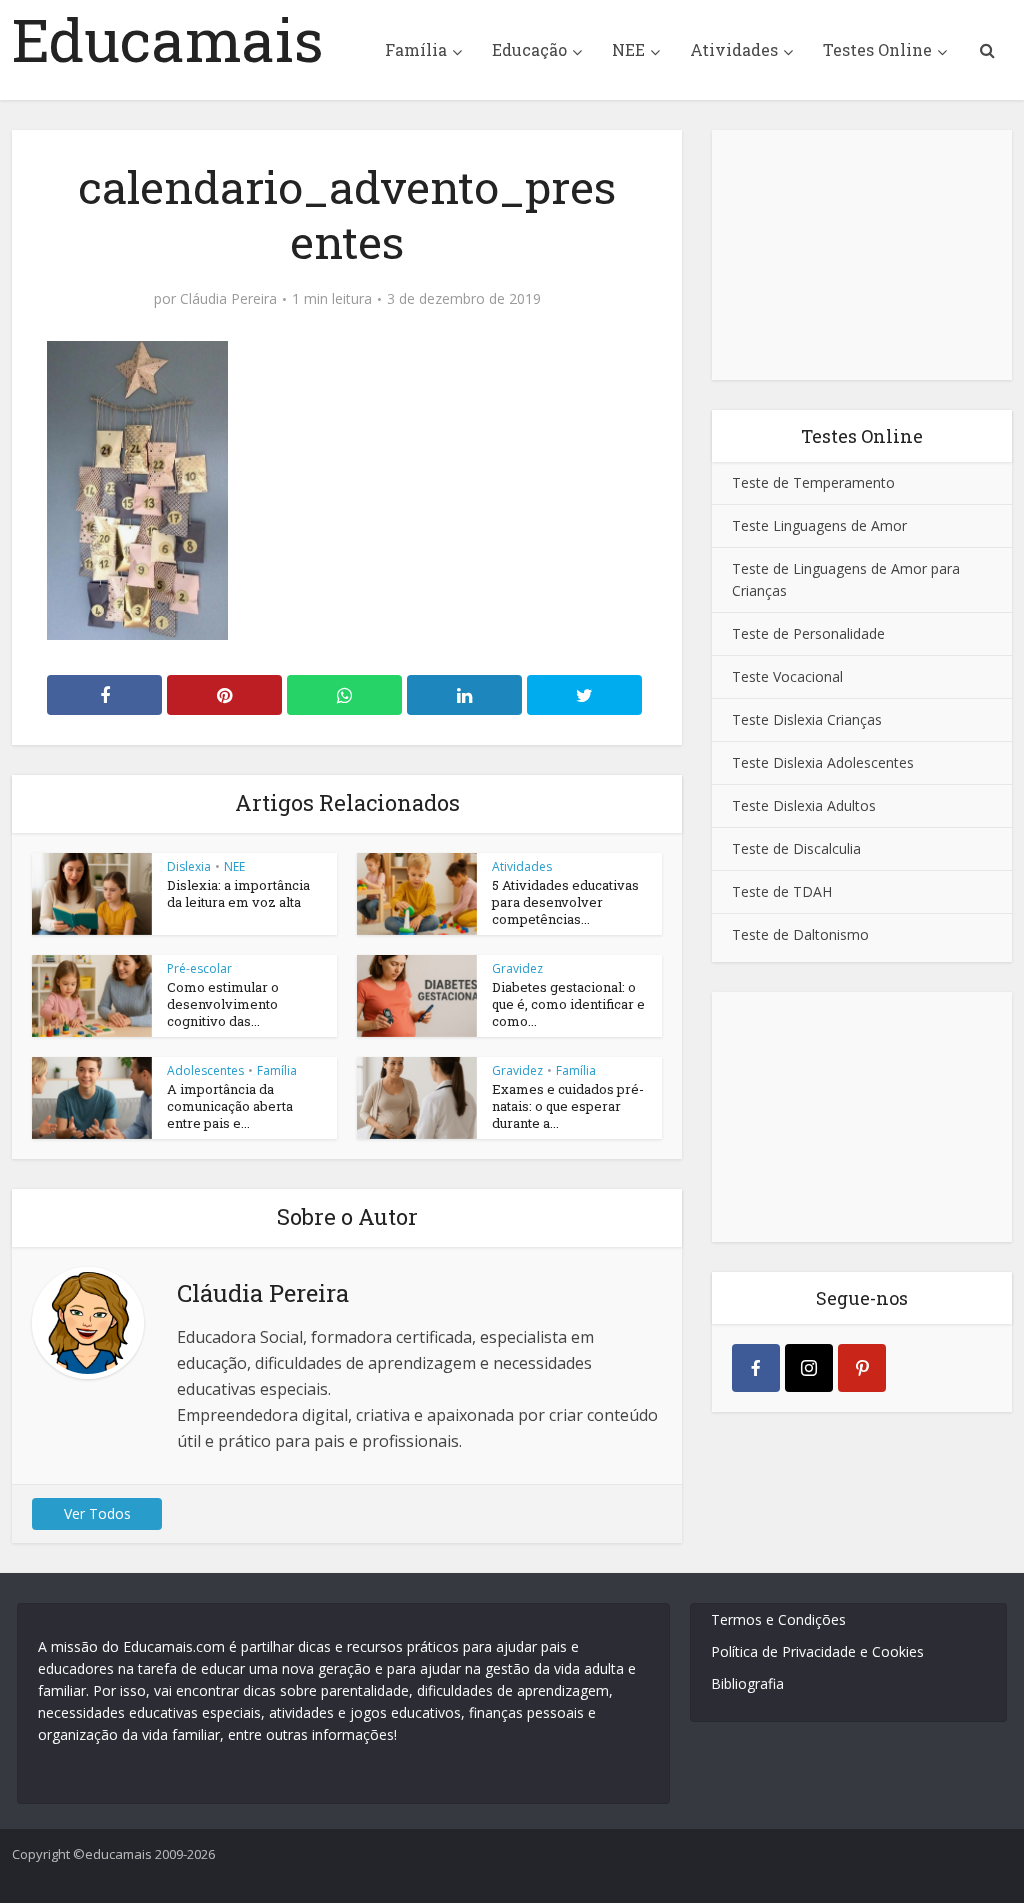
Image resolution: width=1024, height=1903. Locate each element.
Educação (529, 49)
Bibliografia (747, 1683)
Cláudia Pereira (228, 299)
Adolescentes (205, 1070)
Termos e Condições (778, 1619)
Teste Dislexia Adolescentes (823, 762)
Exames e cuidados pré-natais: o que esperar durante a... (568, 1106)
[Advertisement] (862, 255)
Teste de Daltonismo (800, 934)
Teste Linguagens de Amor (819, 525)
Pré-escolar (199, 968)
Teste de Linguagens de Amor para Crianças (846, 579)
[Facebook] (756, 1368)
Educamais (168, 39)
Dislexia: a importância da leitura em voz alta (238, 893)
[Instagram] (809, 1368)
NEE (628, 49)
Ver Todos (97, 1513)
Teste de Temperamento (813, 482)
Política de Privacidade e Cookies (817, 1651)
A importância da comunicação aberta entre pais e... (230, 1106)
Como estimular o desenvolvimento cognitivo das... (223, 1004)
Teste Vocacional (787, 676)
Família (416, 49)
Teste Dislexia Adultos (804, 805)
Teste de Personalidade (808, 633)
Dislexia (189, 866)
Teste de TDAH (782, 891)
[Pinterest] (862, 1368)
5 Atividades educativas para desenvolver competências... (565, 902)
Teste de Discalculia (796, 848)
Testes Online (877, 49)
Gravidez (517, 968)
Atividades (734, 49)
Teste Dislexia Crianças (807, 719)
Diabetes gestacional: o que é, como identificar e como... (568, 1004)
